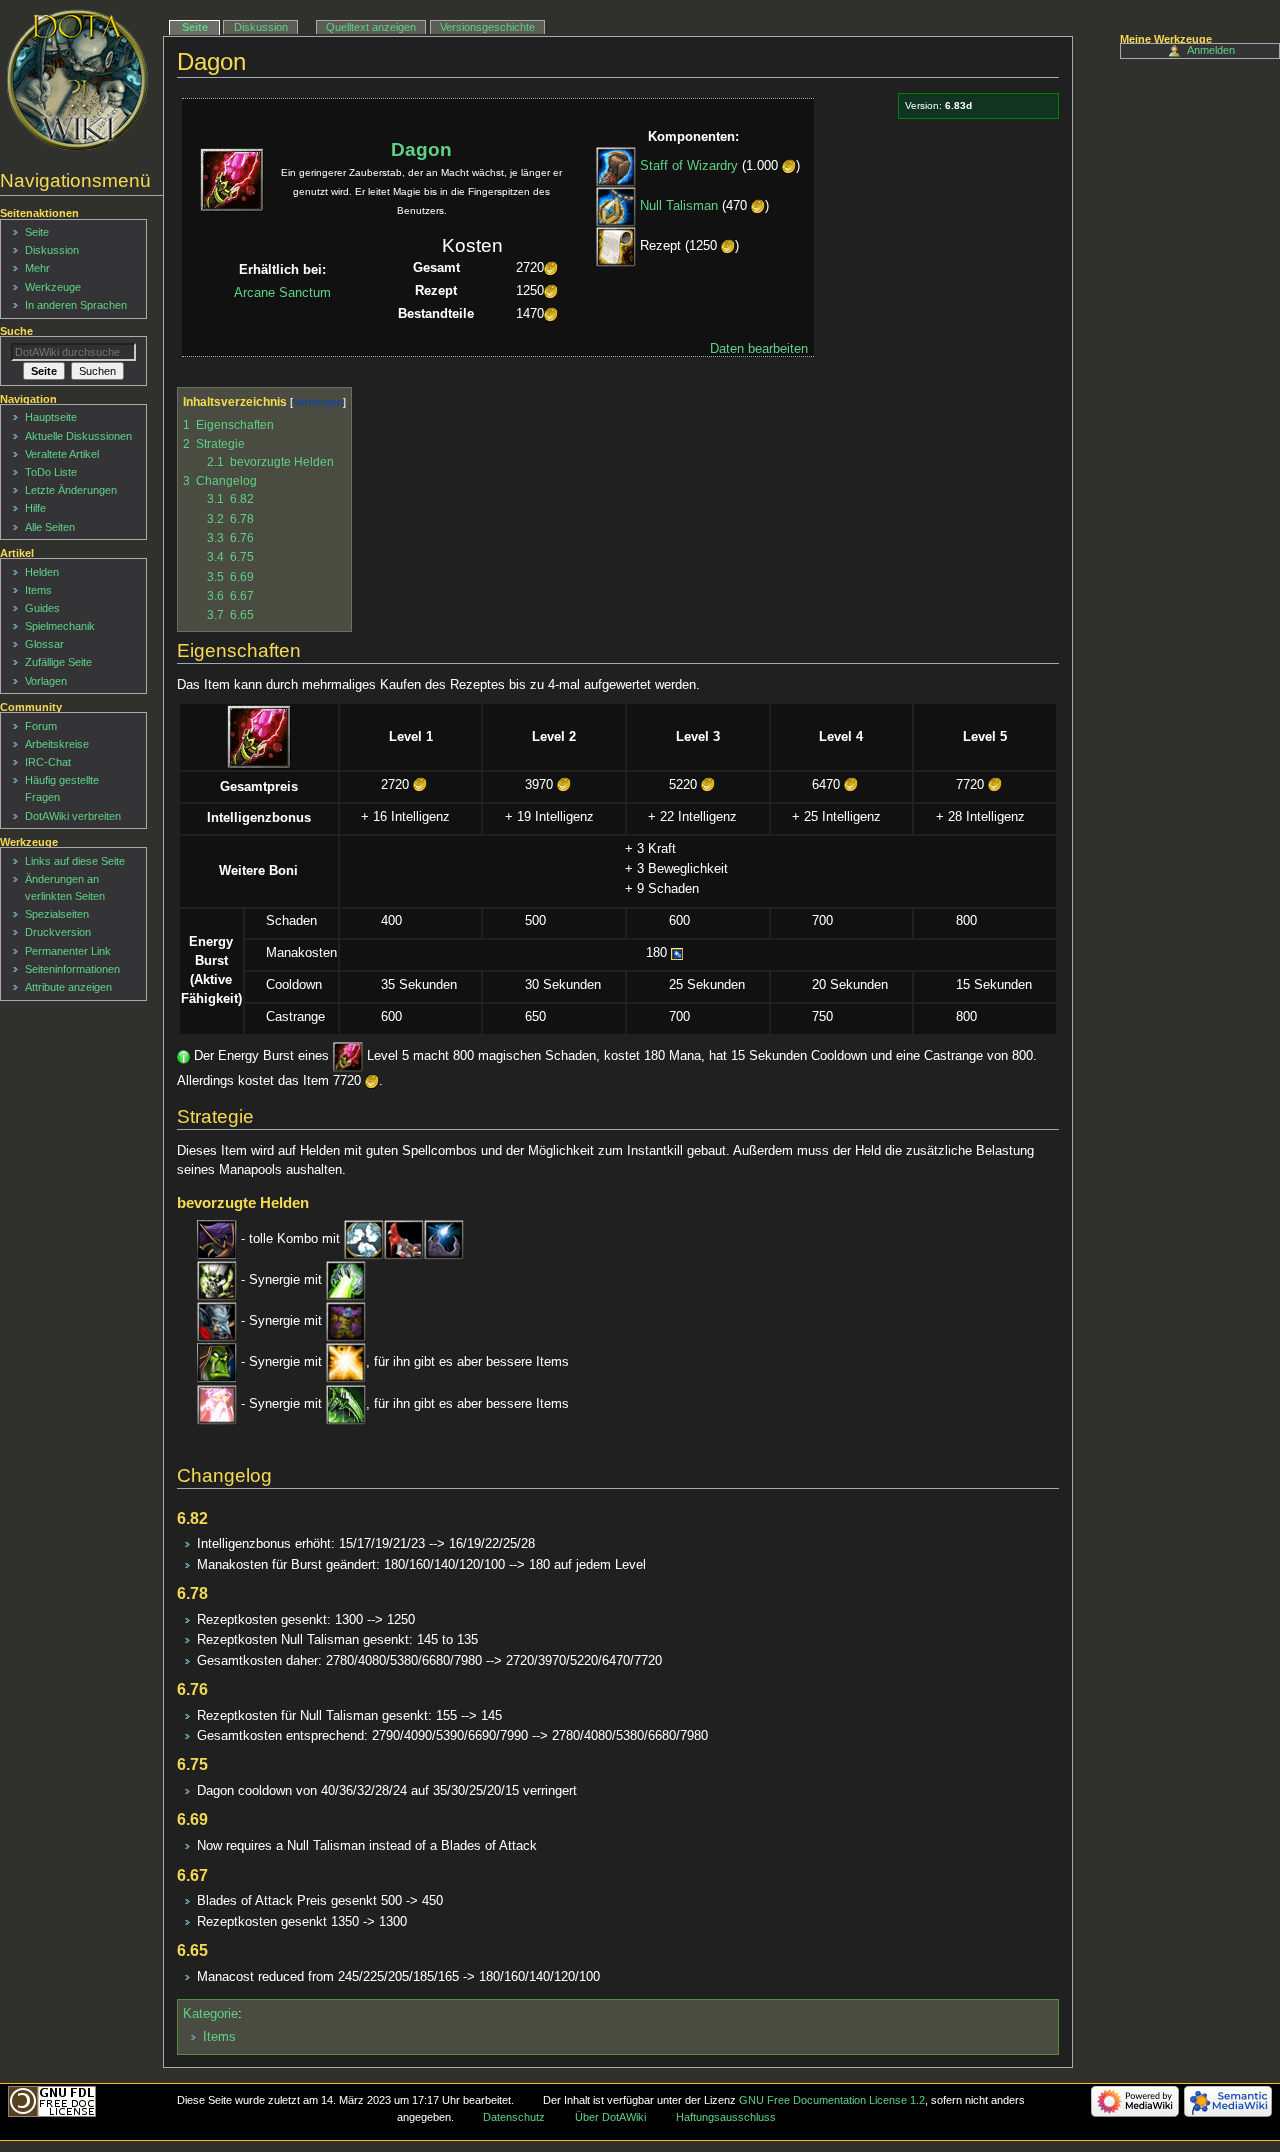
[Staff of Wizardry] (616, 167)
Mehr (37, 268)
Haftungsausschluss (726, 2117)
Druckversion (58, 932)
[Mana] (677, 953)
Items (219, 2037)
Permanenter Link (68, 951)
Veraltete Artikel (62, 454)
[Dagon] (259, 736)
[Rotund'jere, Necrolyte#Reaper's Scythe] (346, 1404)
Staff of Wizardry (689, 167)
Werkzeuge (53, 287)
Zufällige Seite (58, 662)
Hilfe (35, 508)
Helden (42, 572)
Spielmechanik (60, 626)
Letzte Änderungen (71, 490)
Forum (41, 726)
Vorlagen (46, 681)
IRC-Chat (48, 762)
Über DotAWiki (610, 2117)
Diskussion (261, 27)
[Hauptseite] (77, 80)
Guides (42, 608)
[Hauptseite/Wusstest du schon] (183, 1057)
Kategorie (210, 2014)
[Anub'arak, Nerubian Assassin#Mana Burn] (444, 1239)
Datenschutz (514, 2117)
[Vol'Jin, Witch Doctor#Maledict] (346, 1322)
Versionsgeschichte (487, 27)
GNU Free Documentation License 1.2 (832, 2100)
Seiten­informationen (72, 969)
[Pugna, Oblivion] (217, 1280)
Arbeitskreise (57, 744)
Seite (195, 27)
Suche (16, 331)
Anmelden (1211, 50)
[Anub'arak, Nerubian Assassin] (217, 1239)
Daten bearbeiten (759, 349)
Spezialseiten (57, 914)
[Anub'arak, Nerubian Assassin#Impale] (404, 1239)
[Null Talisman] (616, 207)
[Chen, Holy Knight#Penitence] (346, 1363)
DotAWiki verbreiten (73, 816)
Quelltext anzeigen (371, 27)
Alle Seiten (50, 527)
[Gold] (789, 167)
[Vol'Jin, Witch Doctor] (217, 1322)
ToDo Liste (51, 472)
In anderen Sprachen (76, 305)
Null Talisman (679, 207)
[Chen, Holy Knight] (217, 1363)
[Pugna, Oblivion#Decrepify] (346, 1280)
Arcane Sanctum (282, 293)
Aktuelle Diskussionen (78, 436)
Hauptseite (51, 417)
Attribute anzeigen (68, 987)
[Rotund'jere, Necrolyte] (217, 1404)
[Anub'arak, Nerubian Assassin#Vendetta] (364, 1239)
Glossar (44, 644)
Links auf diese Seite (75, 861)
